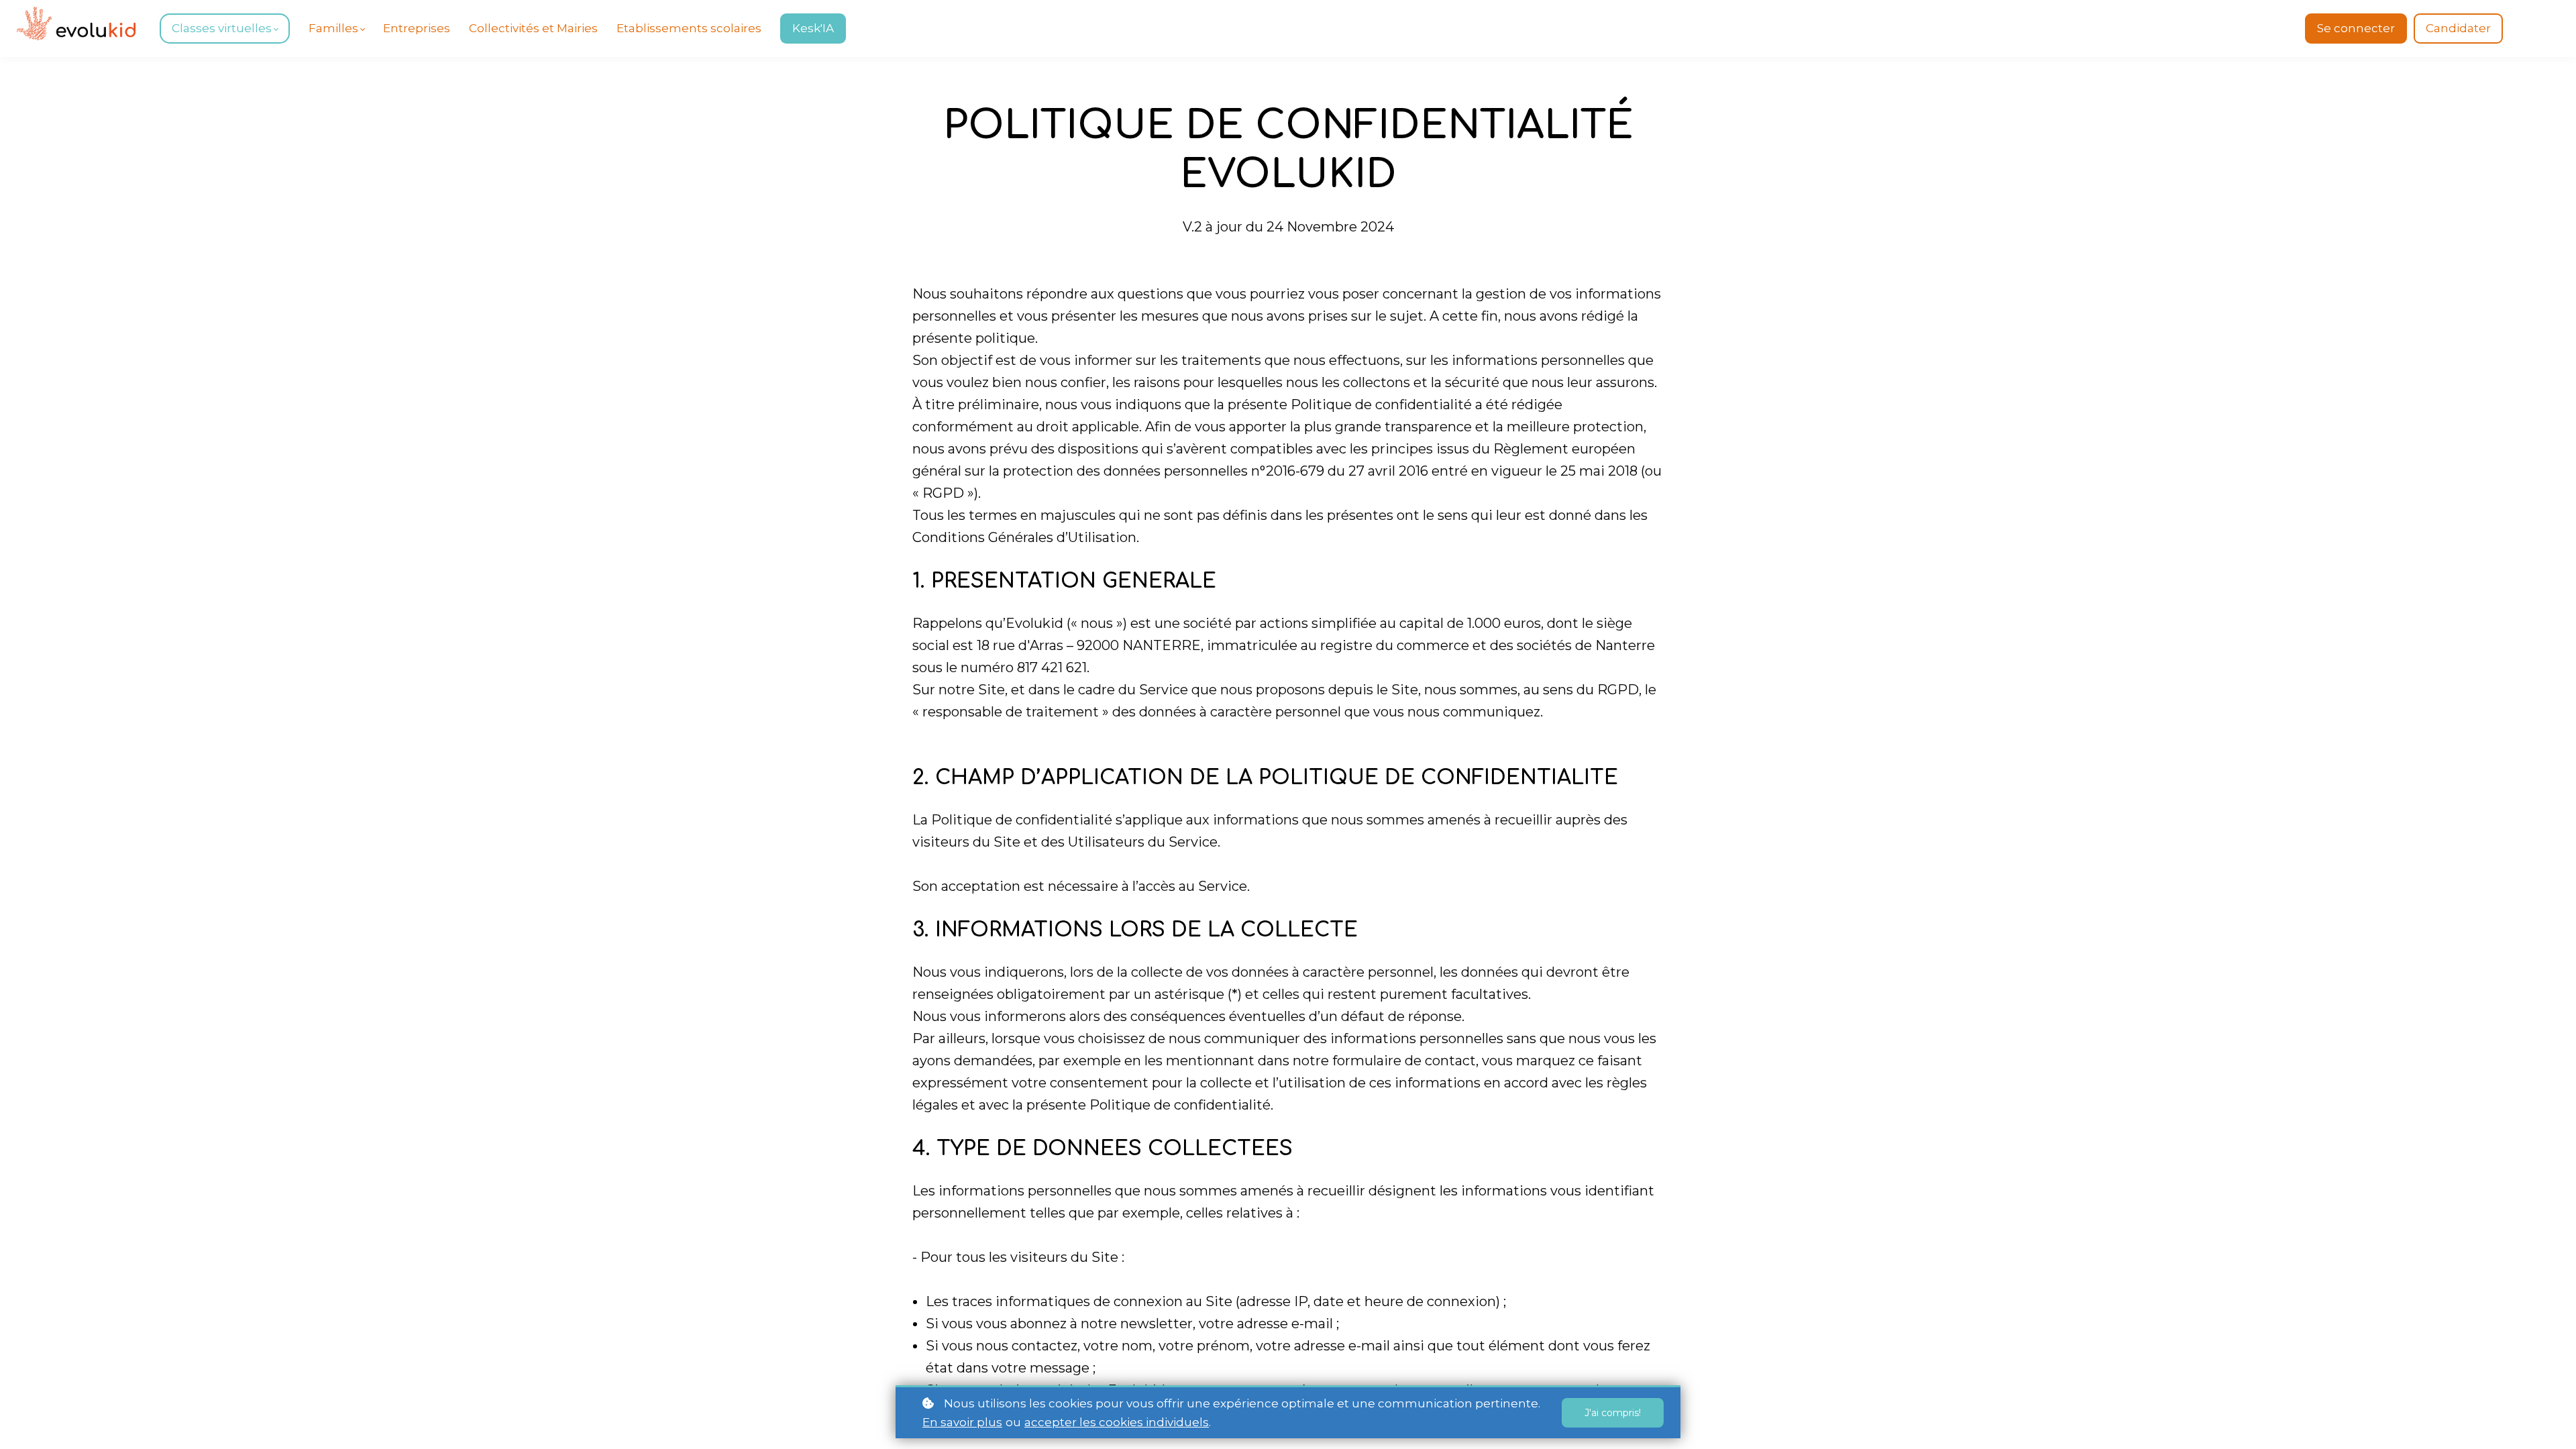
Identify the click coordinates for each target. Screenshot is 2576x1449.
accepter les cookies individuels (1117, 1422)
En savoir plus (962, 1422)
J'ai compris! (1613, 1413)
